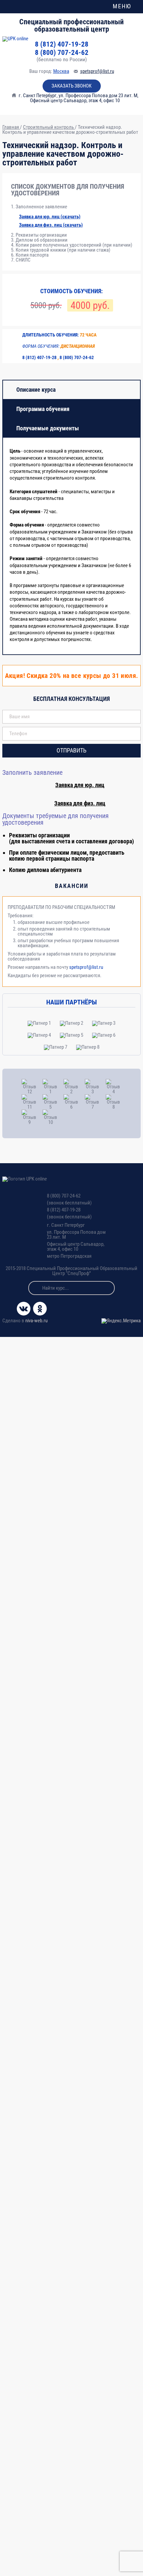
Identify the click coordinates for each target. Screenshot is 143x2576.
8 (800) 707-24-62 (62, 53)
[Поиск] (35, 1288)
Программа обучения (43, 409)
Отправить (71, 750)
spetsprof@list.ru (97, 71)
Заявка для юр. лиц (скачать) (50, 217)
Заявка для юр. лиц (80, 785)
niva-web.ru (36, 1321)
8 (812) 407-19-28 (62, 44)
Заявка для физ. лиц (80, 803)
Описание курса (36, 390)
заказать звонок (71, 86)
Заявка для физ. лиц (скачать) (51, 225)
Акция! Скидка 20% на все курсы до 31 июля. (72, 676)
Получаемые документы (48, 428)
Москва (61, 71)
